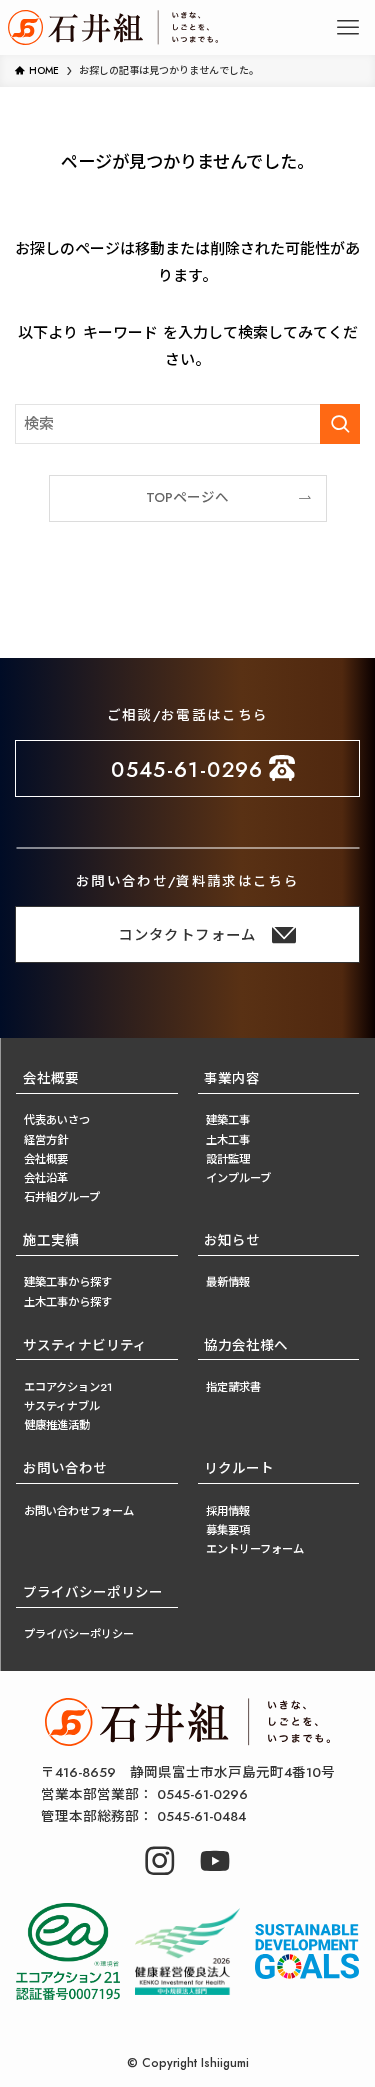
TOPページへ (187, 497)
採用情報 (228, 1511)
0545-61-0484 (143, 1816)
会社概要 (51, 1078)
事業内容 (232, 1078)
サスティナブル (62, 1406)
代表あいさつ (57, 1120)
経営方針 (46, 1140)
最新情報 (228, 1282)
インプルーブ (238, 1178)
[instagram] (160, 1861)
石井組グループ (62, 1197)
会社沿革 (46, 1178)
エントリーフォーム (255, 1549)
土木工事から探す (68, 1302)
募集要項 (228, 1530)
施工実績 (51, 1240)
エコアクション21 (68, 1387)
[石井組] (113, 27)
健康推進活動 (57, 1425)
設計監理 (228, 1159)
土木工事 (228, 1140)
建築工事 (228, 1120)
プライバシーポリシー (79, 1634)
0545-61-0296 (144, 1794)
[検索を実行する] (340, 424)
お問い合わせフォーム (79, 1511)
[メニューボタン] (347, 27)
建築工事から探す (68, 1282)
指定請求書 (233, 1387)
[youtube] (215, 1861)
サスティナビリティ (85, 1345)
